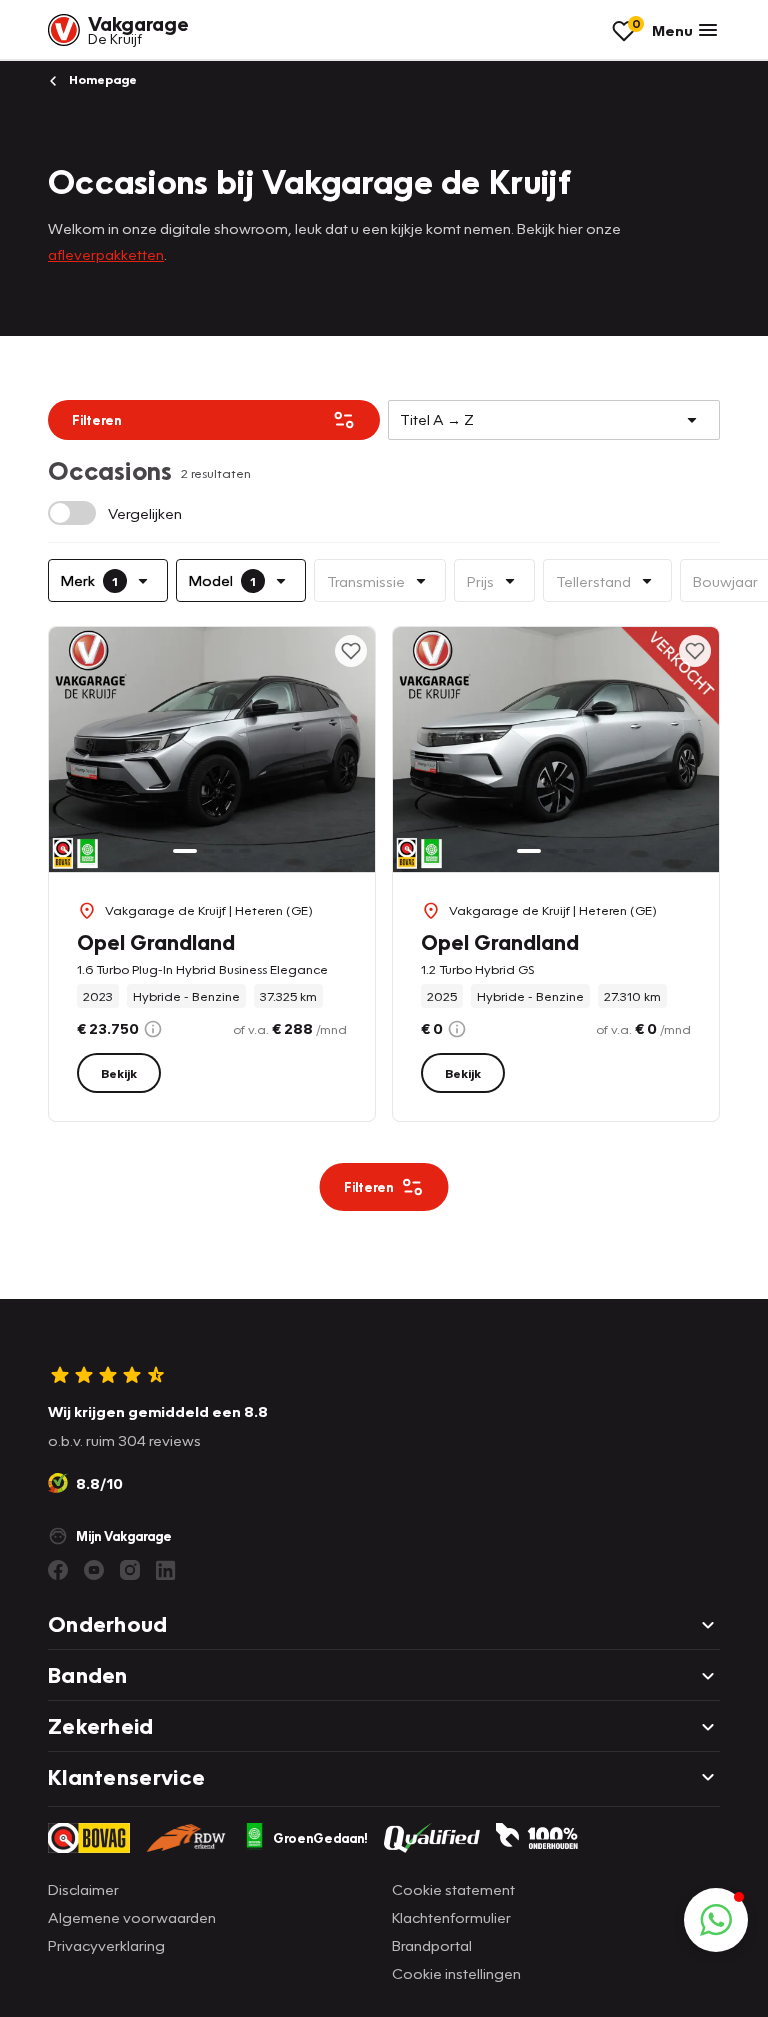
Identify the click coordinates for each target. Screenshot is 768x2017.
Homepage (101, 79)
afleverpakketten (106, 254)
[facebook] (58, 1570)
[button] (716, 1920)
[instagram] (130, 1570)
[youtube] (94, 1570)
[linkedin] (166, 1570)
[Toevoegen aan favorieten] (351, 651)
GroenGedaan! (320, 1838)
